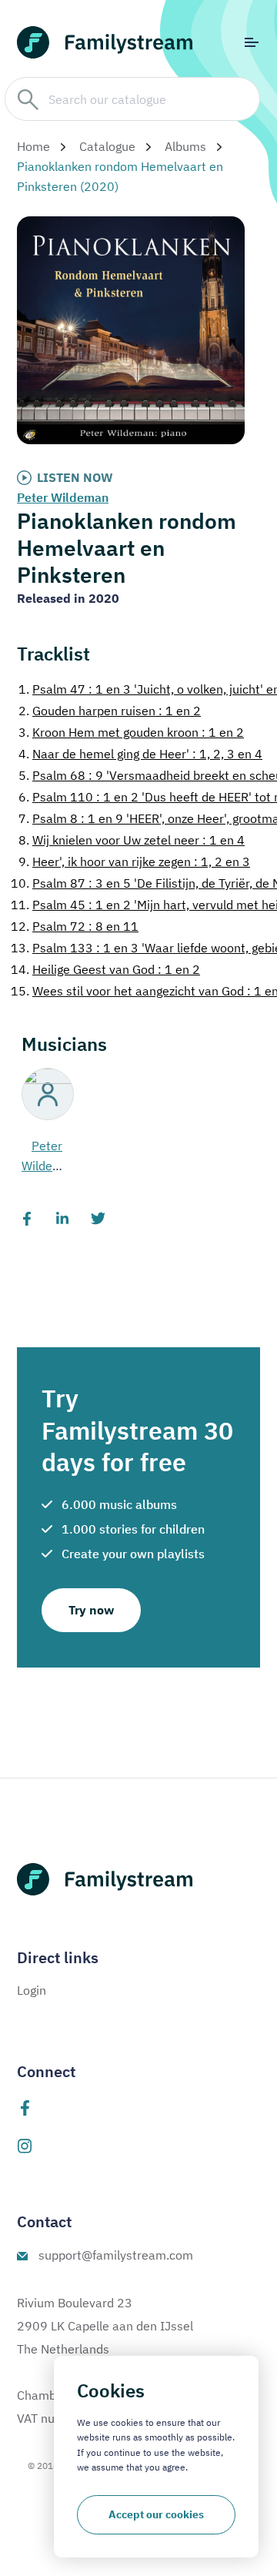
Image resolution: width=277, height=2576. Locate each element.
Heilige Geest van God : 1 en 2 (105, 969)
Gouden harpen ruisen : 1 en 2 (110, 711)
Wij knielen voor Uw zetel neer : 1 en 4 (132, 840)
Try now (91, 1610)
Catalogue (107, 146)
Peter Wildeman (63, 497)
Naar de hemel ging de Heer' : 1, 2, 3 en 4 (140, 754)
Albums (185, 146)
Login (32, 1990)
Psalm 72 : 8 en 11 (75, 926)
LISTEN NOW (75, 477)
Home (33, 146)
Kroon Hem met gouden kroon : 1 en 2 (131, 732)
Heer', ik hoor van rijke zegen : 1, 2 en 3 (134, 861)
